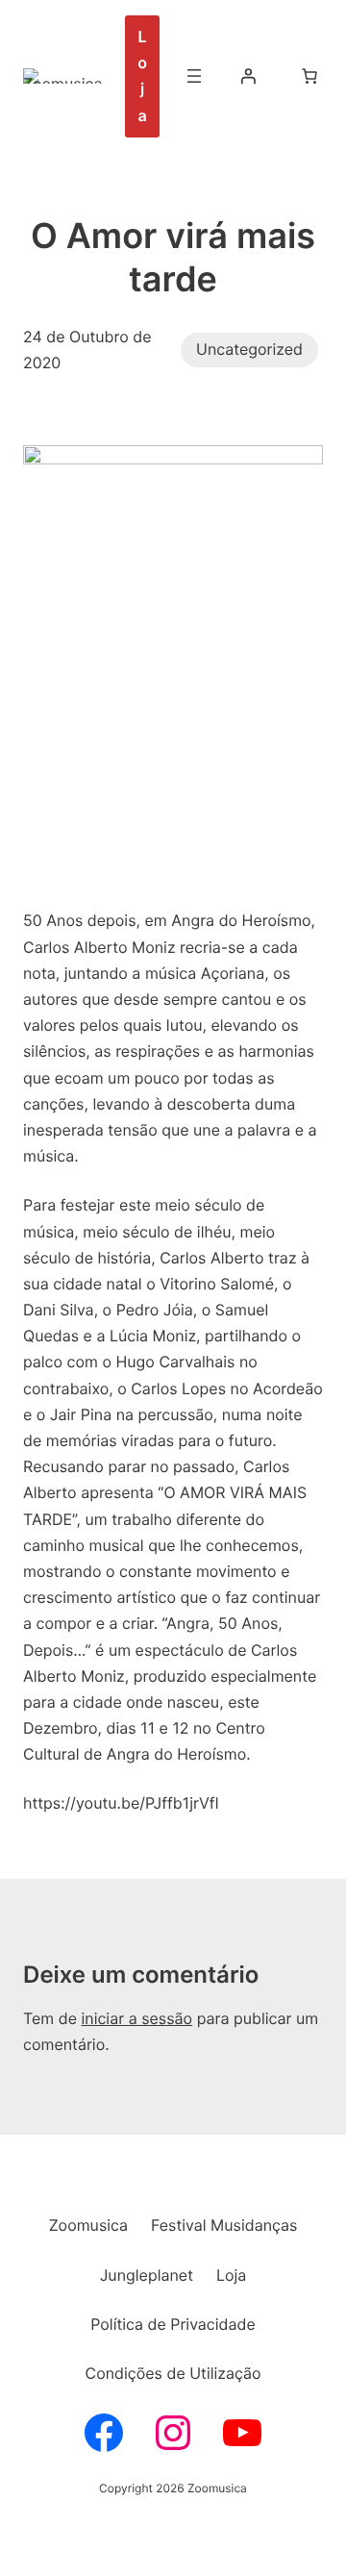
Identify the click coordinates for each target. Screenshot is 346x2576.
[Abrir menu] (194, 76)
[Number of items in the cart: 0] (309, 76)
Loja (142, 76)
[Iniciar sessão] (248, 76)
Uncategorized (249, 349)
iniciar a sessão (136, 2018)
